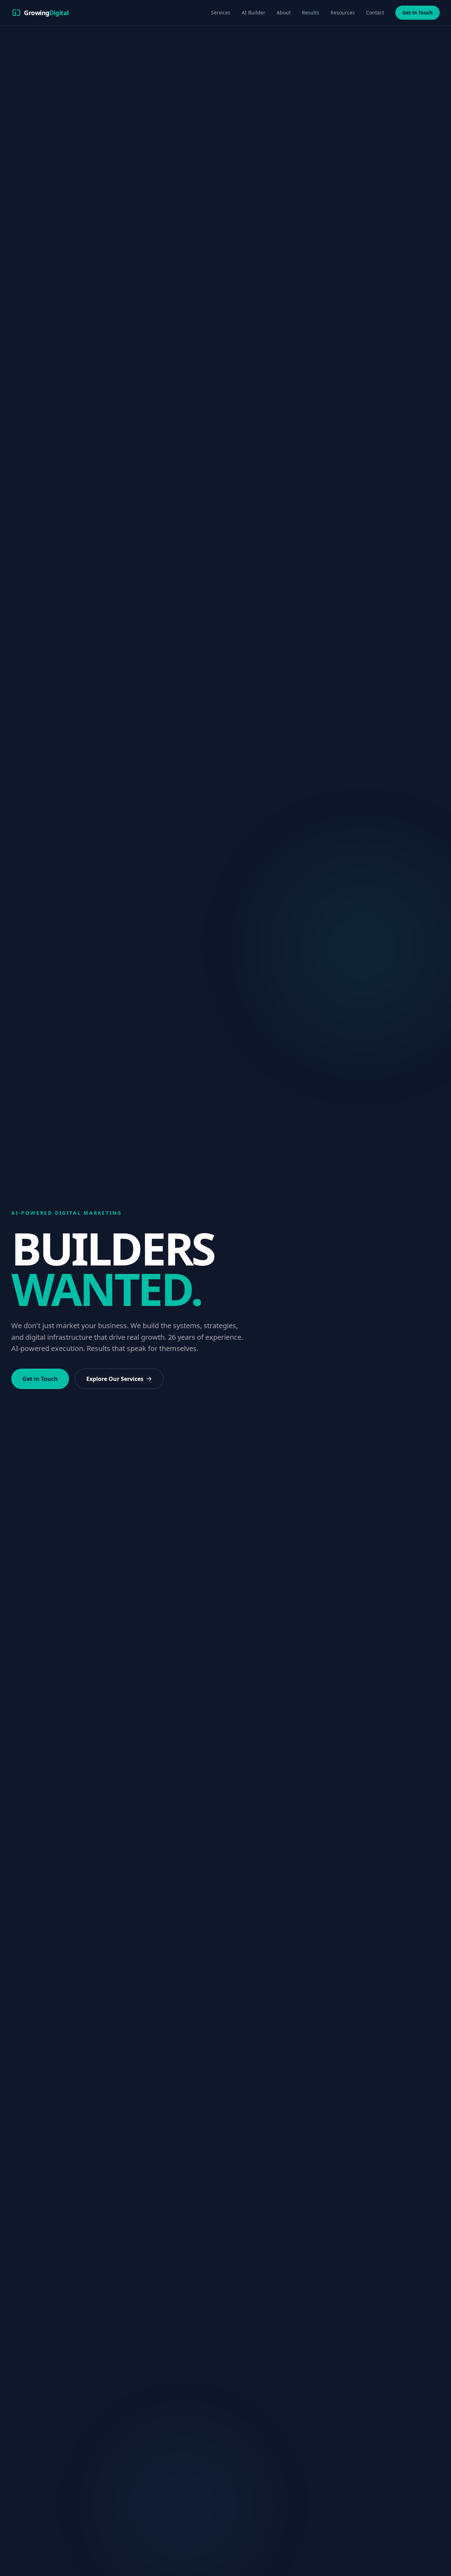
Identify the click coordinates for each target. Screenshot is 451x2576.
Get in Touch (418, 12)
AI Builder (254, 12)
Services (221, 12)
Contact (375, 12)
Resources (343, 12)
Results (311, 12)
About (284, 12)
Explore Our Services (115, 1379)
